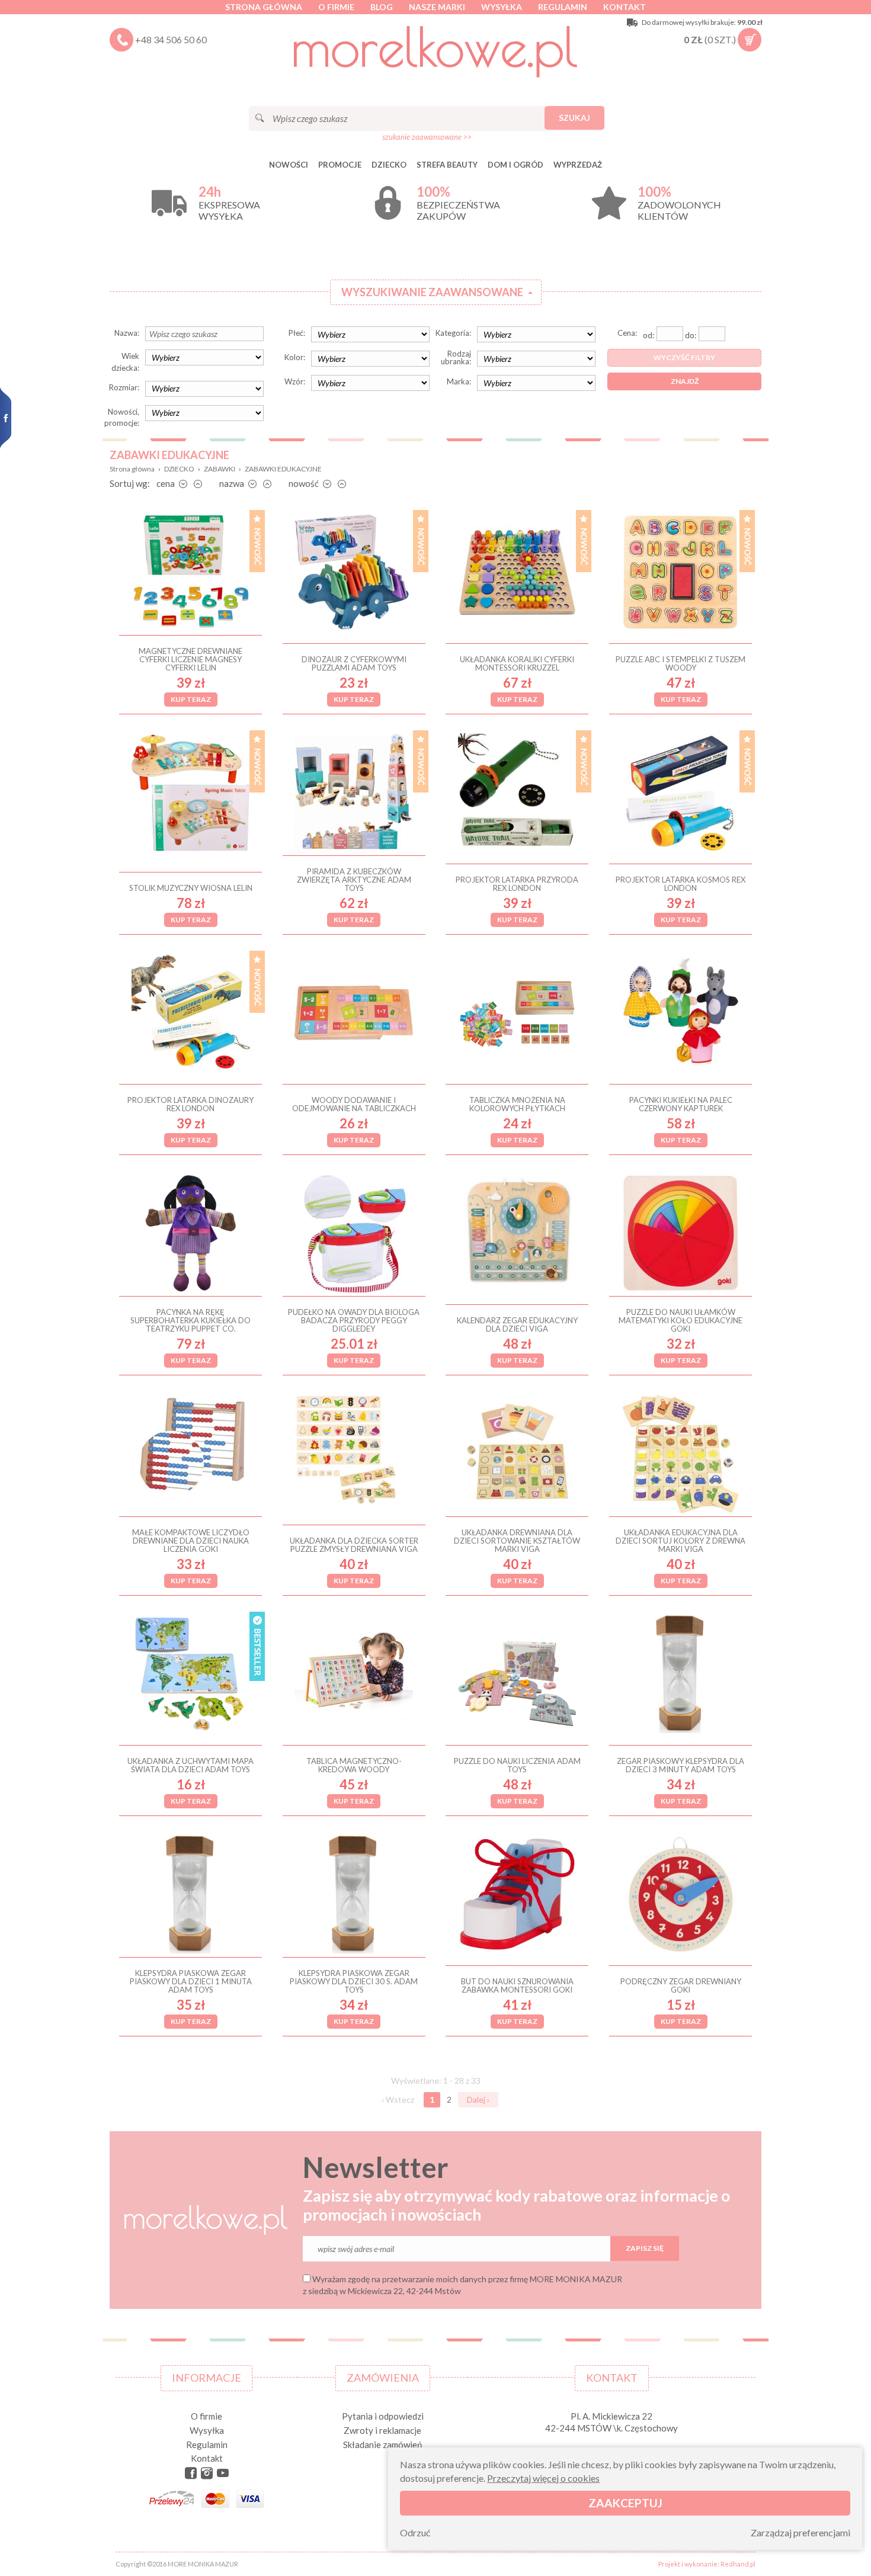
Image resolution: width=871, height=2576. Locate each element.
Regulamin (563, 7)
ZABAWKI (220, 469)
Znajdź (685, 381)
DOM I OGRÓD (515, 165)
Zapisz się (645, 2248)
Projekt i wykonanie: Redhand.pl (707, 2564)
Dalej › (478, 2099)
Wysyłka (502, 7)
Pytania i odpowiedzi (383, 2416)
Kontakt (625, 7)
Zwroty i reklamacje (382, 2430)
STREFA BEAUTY (447, 165)
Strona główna (264, 7)
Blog (382, 7)
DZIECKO (389, 165)
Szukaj (574, 118)
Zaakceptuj (625, 2503)
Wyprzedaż (578, 165)
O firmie (336, 7)
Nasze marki (437, 7)
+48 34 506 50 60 (171, 39)
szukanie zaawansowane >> (427, 137)
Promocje (340, 165)
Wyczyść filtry (684, 357)
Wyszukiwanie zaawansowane (432, 292)
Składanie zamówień (382, 2445)
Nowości (289, 165)
